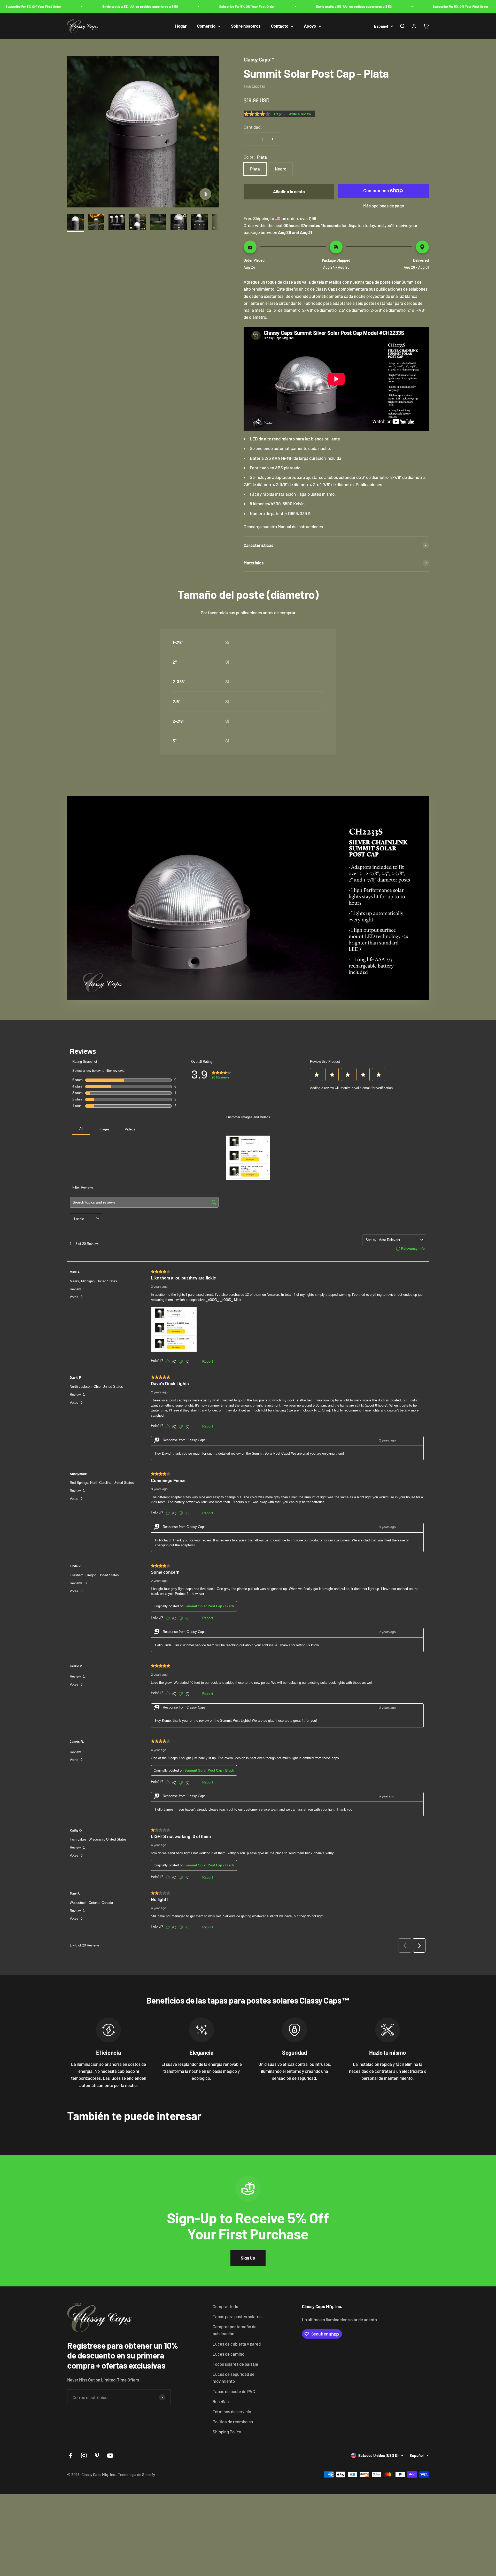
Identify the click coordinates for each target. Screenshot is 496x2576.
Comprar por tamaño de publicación (235, 2330)
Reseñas (221, 2401)
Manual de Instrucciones (300, 526)
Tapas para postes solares (237, 2316)
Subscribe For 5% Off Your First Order (185, 6)
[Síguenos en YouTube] (110, 2455)
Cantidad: (253, 127)
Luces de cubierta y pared (237, 2344)
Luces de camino (228, 2354)
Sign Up (248, 2258)
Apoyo (310, 26)
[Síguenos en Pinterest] (97, 2455)
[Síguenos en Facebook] (71, 2455)
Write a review (300, 114)
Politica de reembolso (233, 2422)
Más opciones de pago (384, 206)
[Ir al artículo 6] (179, 223)
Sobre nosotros (246, 26)
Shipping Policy (227, 2432)
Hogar (181, 26)
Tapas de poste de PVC (234, 2391)
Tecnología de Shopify (137, 2474)
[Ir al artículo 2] (96, 223)
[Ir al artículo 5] (158, 223)
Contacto (280, 26)
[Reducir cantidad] (251, 139)
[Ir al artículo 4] (137, 223)
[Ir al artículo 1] (75, 223)
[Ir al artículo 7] (199, 223)
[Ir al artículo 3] (117, 223)
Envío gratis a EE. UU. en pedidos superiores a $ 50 (78, 6)
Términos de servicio (232, 2411)
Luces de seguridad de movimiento (234, 2377)
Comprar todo (225, 2306)
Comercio (206, 26)
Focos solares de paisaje (235, 2364)
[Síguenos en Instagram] (84, 2455)
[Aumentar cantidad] (273, 139)
